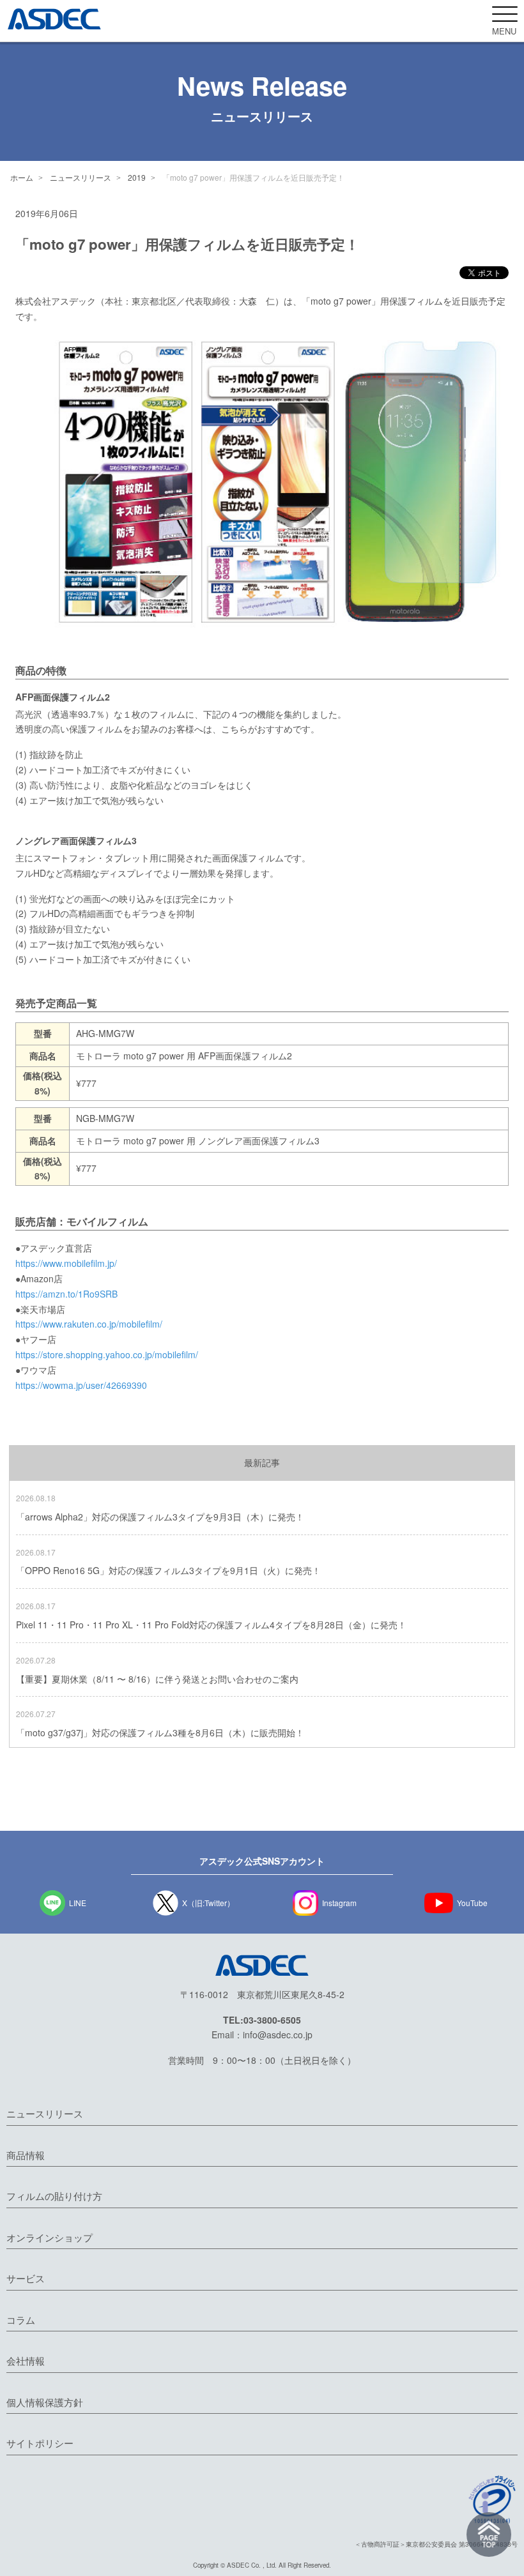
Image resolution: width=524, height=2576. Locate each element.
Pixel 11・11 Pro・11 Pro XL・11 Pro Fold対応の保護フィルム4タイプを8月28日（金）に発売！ (211, 1625)
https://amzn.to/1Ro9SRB (66, 1294)
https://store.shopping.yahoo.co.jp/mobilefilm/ (107, 1354)
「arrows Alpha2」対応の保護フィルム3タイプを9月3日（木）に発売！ (160, 1517)
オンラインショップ (50, 2237)
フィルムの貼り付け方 (54, 2196)
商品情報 (26, 2155)
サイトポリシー (40, 2443)
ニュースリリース (81, 177)
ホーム (22, 177)
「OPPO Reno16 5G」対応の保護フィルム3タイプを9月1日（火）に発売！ (168, 1570)
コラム (21, 2320)
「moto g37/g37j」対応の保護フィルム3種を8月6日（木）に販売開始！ (160, 1732)
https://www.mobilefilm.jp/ (66, 1263)
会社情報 (26, 2360)
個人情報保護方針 (45, 2402)
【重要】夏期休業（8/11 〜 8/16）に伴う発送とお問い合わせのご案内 (157, 1679)
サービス (26, 2278)
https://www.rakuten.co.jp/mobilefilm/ (89, 1324)
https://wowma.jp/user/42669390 (81, 1385)
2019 (137, 177)
